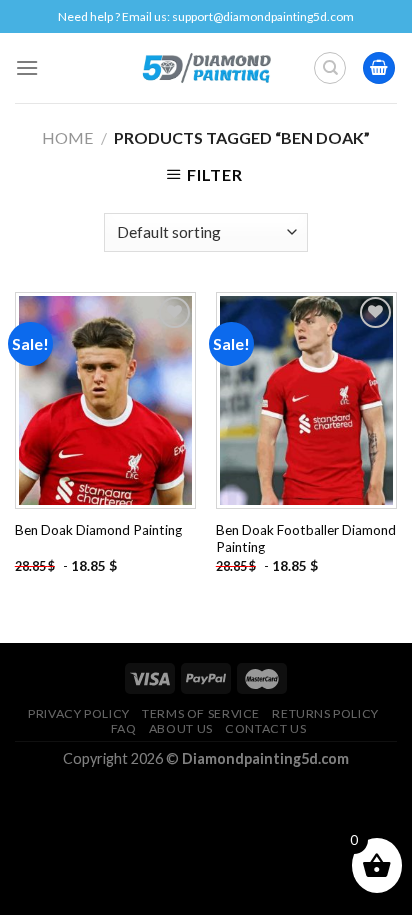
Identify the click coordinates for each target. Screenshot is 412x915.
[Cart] (379, 68)
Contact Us (265, 728)
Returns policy (325, 713)
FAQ (124, 728)
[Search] (330, 68)
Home (67, 137)
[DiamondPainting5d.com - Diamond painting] (206, 68)
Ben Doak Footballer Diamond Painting (306, 539)
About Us (181, 728)
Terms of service (201, 713)
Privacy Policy (79, 713)
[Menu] (27, 67)
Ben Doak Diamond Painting (98, 530)
